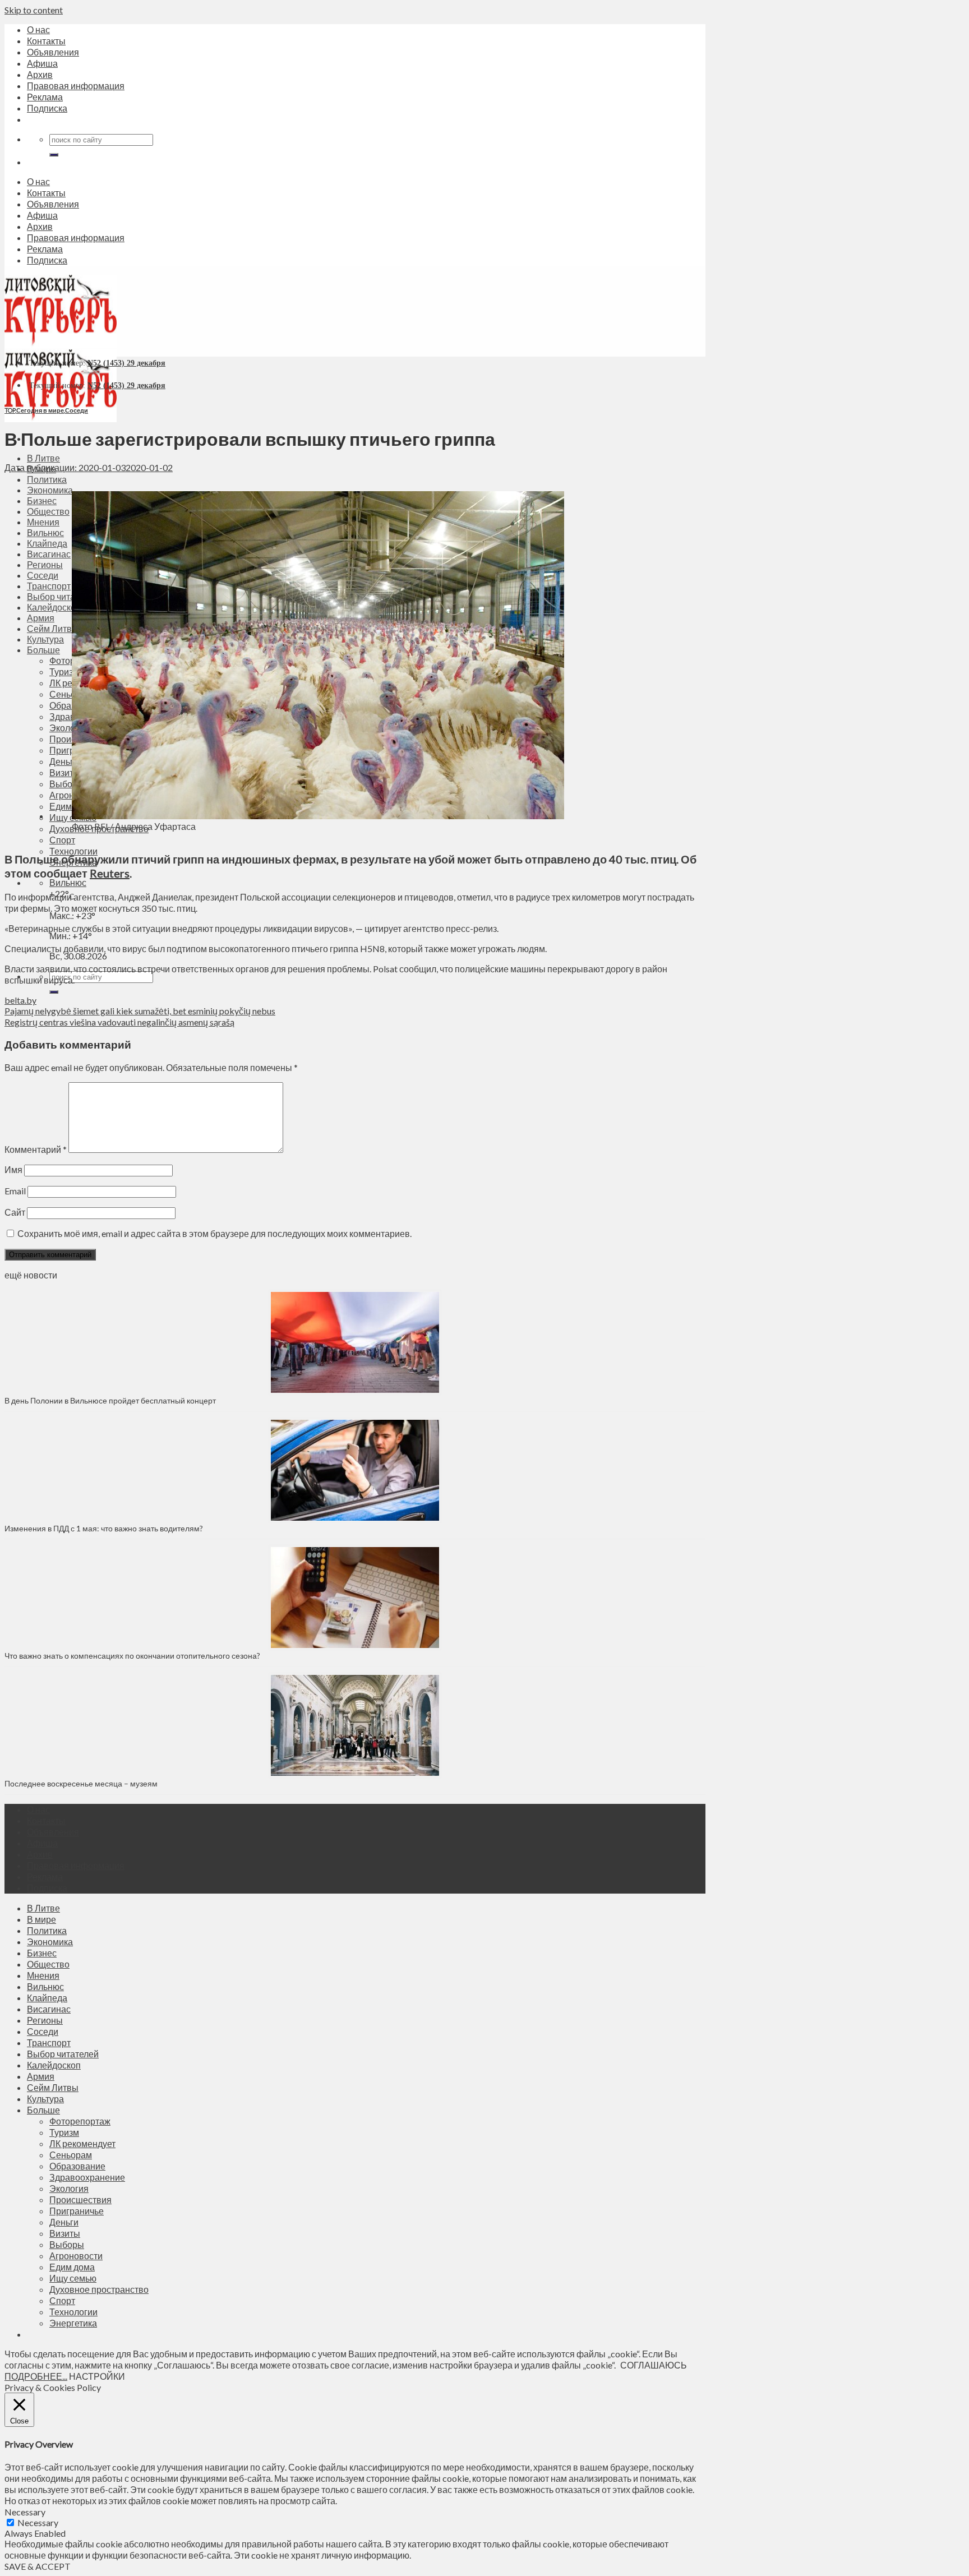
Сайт (15, 1212)
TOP (10, 410)
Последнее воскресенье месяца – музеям (83, 1783)
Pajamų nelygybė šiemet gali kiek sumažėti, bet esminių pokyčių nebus (140, 1011)
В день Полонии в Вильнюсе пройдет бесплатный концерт (110, 1400)
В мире (41, 1919)
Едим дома (72, 2267)
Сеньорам (71, 2155)
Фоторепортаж (80, 2121)
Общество (48, 1964)
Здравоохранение (87, 2177)
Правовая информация (76, 86)
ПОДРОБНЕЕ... (36, 2376)
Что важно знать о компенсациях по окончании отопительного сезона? (132, 1656)
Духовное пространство (99, 2289)
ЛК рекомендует (82, 2143)
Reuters (110, 873)
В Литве (43, 458)
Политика (47, 479)
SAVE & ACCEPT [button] (38, 2566)
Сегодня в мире (40, 410)
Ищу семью (73, 2278)
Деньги (64, 2222)
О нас (38, 29)
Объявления (53, 52)
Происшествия (80, 2199)
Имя (13, 1169)
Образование (77, 2166)
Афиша (42, 63)
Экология (69, 2188)
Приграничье (77, 2211)
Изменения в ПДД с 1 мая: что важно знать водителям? (104, 1528)
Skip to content (34, 10)
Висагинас (49, 2009)
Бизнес (42, 1953)
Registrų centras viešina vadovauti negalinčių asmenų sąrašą (119, 1022)
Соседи (77, 410)
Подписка (47, 108)
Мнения (43, 1975)
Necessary (38, 2522)
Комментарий (36, 1149)
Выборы (67, 2244)
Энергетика (73, 2323)
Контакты (46, 41)
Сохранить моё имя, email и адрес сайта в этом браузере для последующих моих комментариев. (214, 1233)
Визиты (65, 2233)
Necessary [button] (25, 2512)
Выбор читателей (63, 2054)
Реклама (45, 97)
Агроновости (76, 2256)
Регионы (45, 2020)
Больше (43, 2110)
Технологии (73, 851)
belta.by (20, 1000)
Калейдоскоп (54, 2065)
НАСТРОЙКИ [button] (97, 2376)
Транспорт (49, 2042)
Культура (45, 2099)
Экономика (50, 1942)
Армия (41, 2076)
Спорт (62, 2300)
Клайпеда (47, 1998)
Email (15, 1191)
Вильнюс (68, 882)
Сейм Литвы (53, 2087)
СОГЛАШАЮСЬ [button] (654, 2365)
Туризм (64, 2132)
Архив (40, 74)
